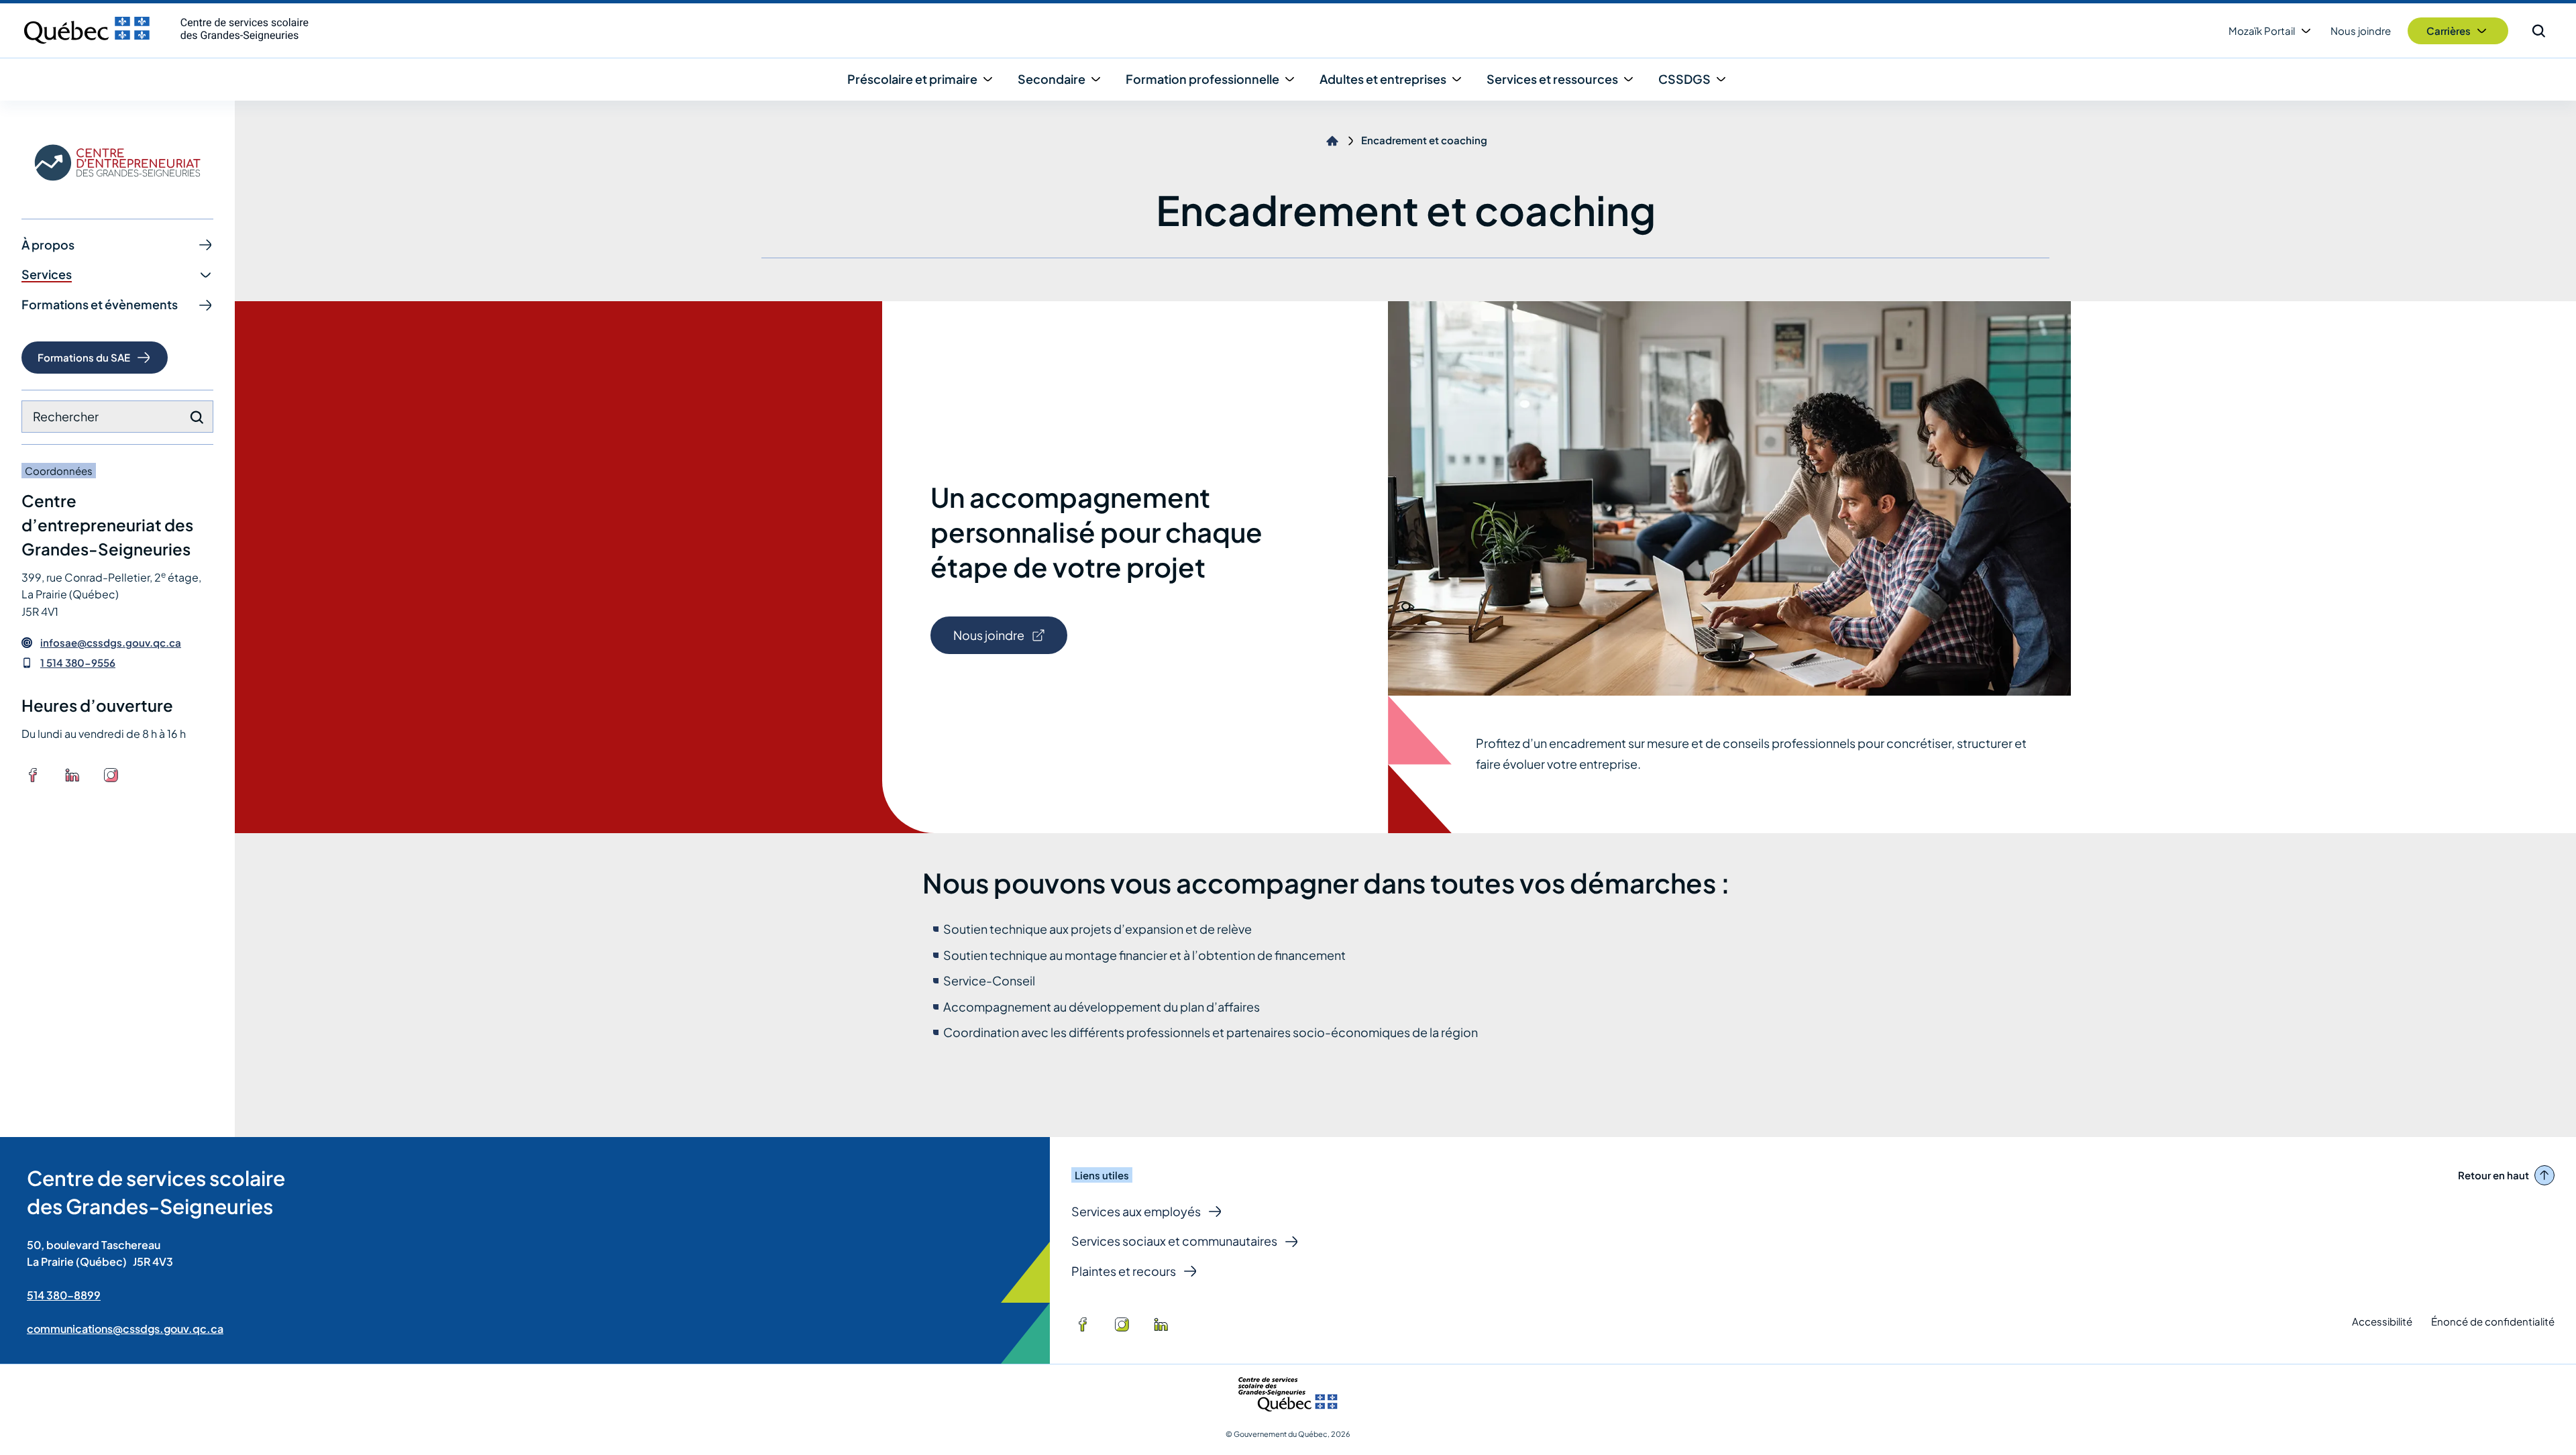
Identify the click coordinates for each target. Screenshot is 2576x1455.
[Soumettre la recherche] (197, 417)
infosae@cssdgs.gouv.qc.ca (111, 643)
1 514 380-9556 (78, 662)
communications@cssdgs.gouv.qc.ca (125, 1329)
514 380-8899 (64, 1295)
